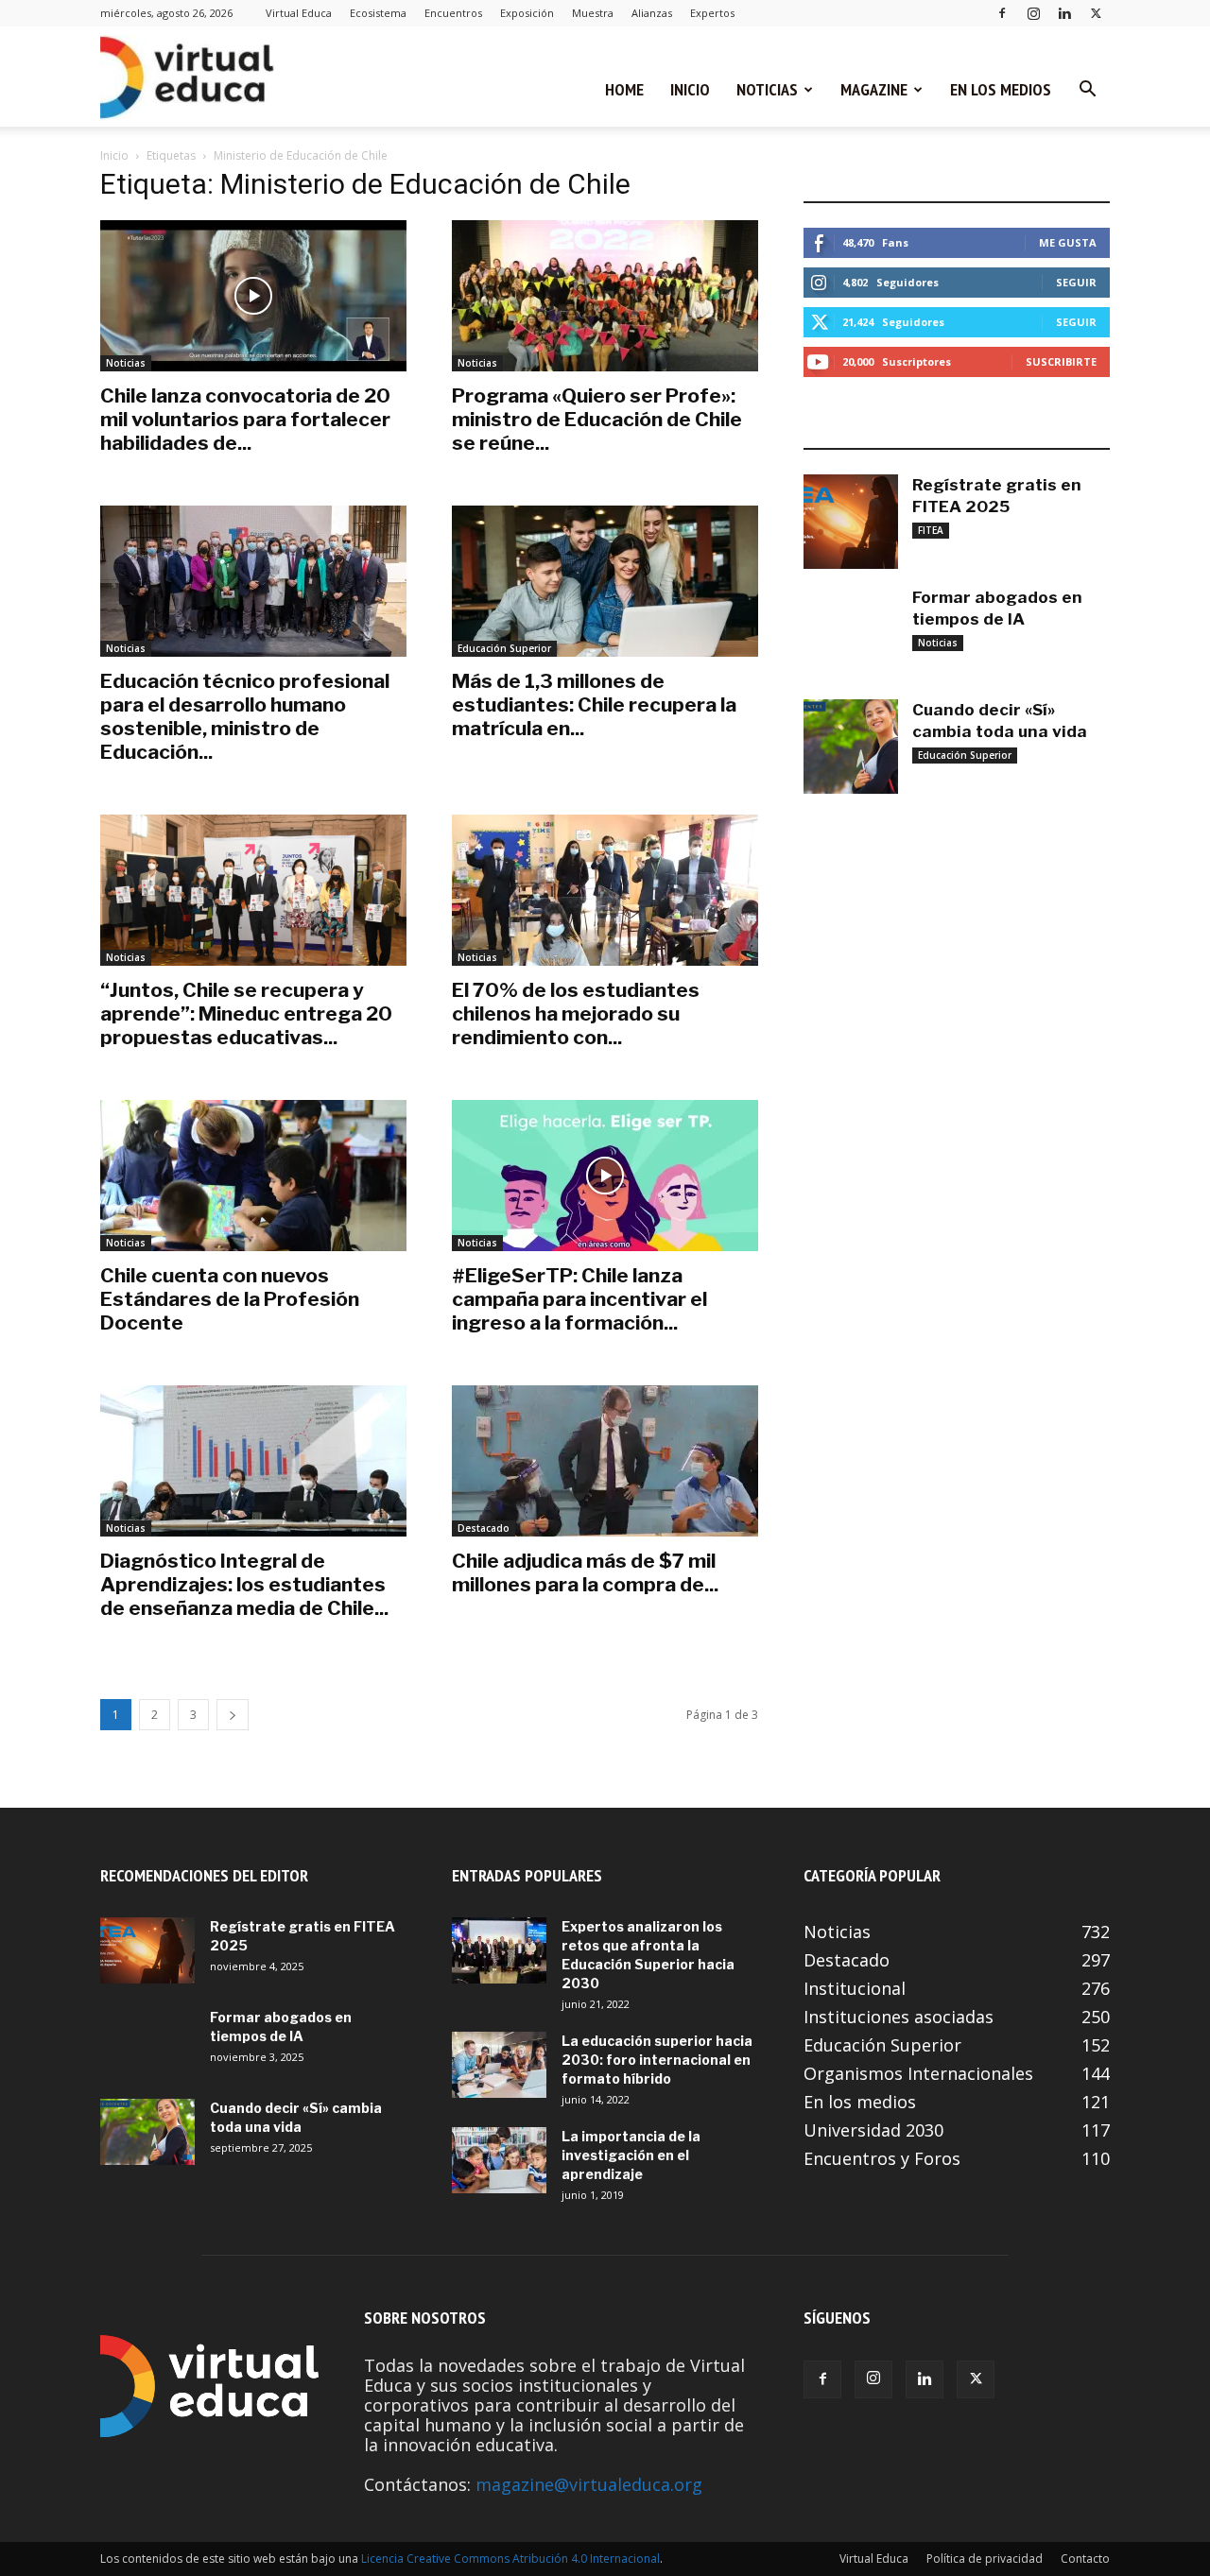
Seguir (1076, 282)
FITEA (931, 530)
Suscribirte (1061, 361)
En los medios (1001, 89)
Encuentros (453, 13)
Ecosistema (378, 13)
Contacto (1085, 2559)
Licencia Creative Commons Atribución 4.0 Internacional (510, 2559)
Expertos (712, 13)
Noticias (767, 89)
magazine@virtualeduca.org (589, 2484)
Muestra (593, 13)
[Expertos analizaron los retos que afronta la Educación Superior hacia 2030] (499, 1950)
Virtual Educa (299, 13)
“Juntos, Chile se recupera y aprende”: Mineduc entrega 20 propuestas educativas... (246, 1013)
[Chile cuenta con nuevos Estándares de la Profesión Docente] (253, 1176)
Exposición (527, 13)
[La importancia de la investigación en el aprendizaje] (499, 2160)
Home (624, 89)
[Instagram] (1033, 13)
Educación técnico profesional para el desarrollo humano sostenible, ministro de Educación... (245, 716)
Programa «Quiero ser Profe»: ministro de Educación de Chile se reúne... (597, 419)
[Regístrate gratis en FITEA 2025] (851, 522)
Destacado (484, 1528)
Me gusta (1068, 242)
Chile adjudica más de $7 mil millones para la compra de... (585, 1572)
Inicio (690, 89)
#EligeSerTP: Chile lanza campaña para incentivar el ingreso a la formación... (579, 1299)
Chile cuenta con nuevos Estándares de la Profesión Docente (230, 1299)
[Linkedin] (1064, 13)
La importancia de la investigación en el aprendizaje (631, 2155)
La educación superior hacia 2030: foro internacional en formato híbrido (657, 2060)
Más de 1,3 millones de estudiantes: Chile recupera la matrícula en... (594, 704)
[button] (1087, 90)
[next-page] (233, 1715)
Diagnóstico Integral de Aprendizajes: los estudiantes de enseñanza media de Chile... (244, 1584)
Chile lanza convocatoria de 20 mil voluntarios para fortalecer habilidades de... (245, 419)
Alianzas (652, 13)
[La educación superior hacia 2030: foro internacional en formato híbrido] (499, 2065)
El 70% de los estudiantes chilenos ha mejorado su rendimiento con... (576, 1013)
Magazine (874, 89)
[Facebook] (1002, 13)
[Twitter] (1096, 13)
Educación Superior (504, 648)
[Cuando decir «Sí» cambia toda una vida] (851, 747)
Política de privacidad (985, 2559)
